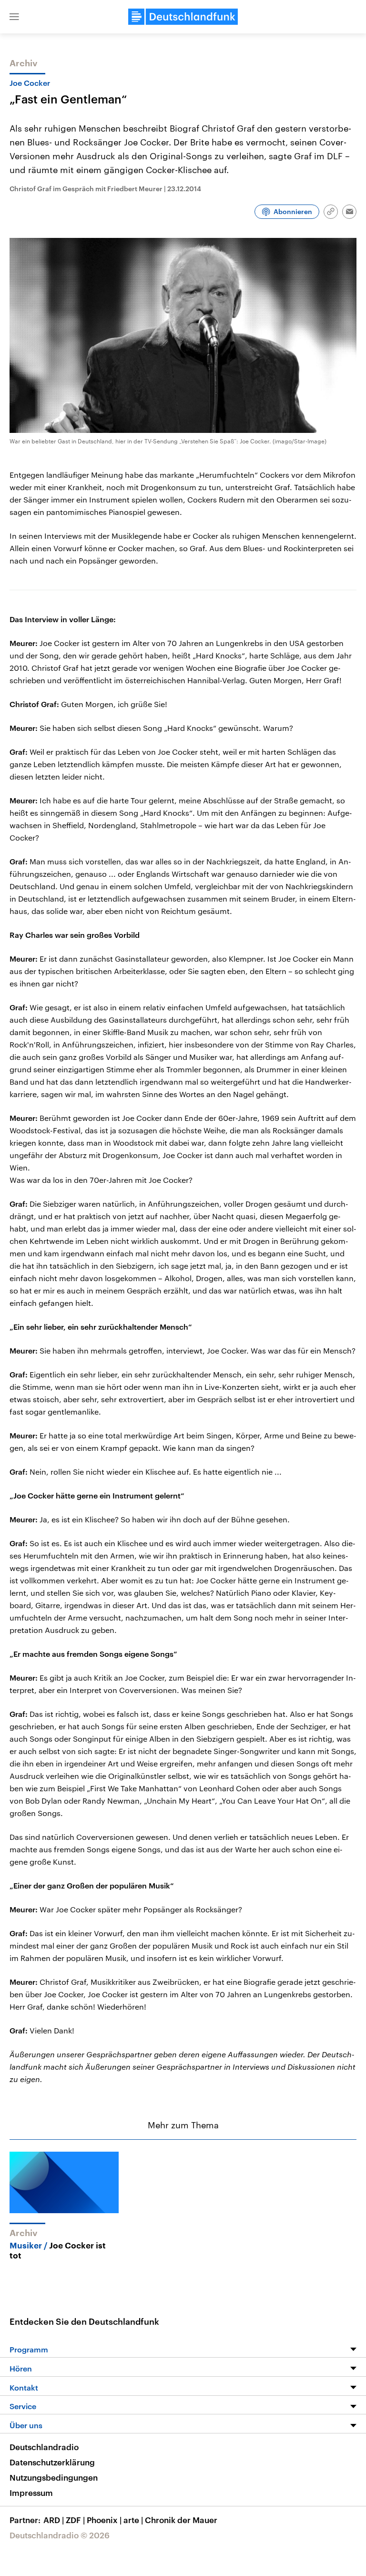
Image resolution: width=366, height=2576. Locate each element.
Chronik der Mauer (181, 2520)
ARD (54, 2520)
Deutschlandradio (44, 2447)
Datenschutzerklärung (52, 2462)
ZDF (75, 2520)
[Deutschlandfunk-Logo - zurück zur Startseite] (183, 17)
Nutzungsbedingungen (54, 2477)
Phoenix (104, 2520)
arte (133, 2520)
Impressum (31, 2493)
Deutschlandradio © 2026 (60, 2535)
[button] (14, 17)
